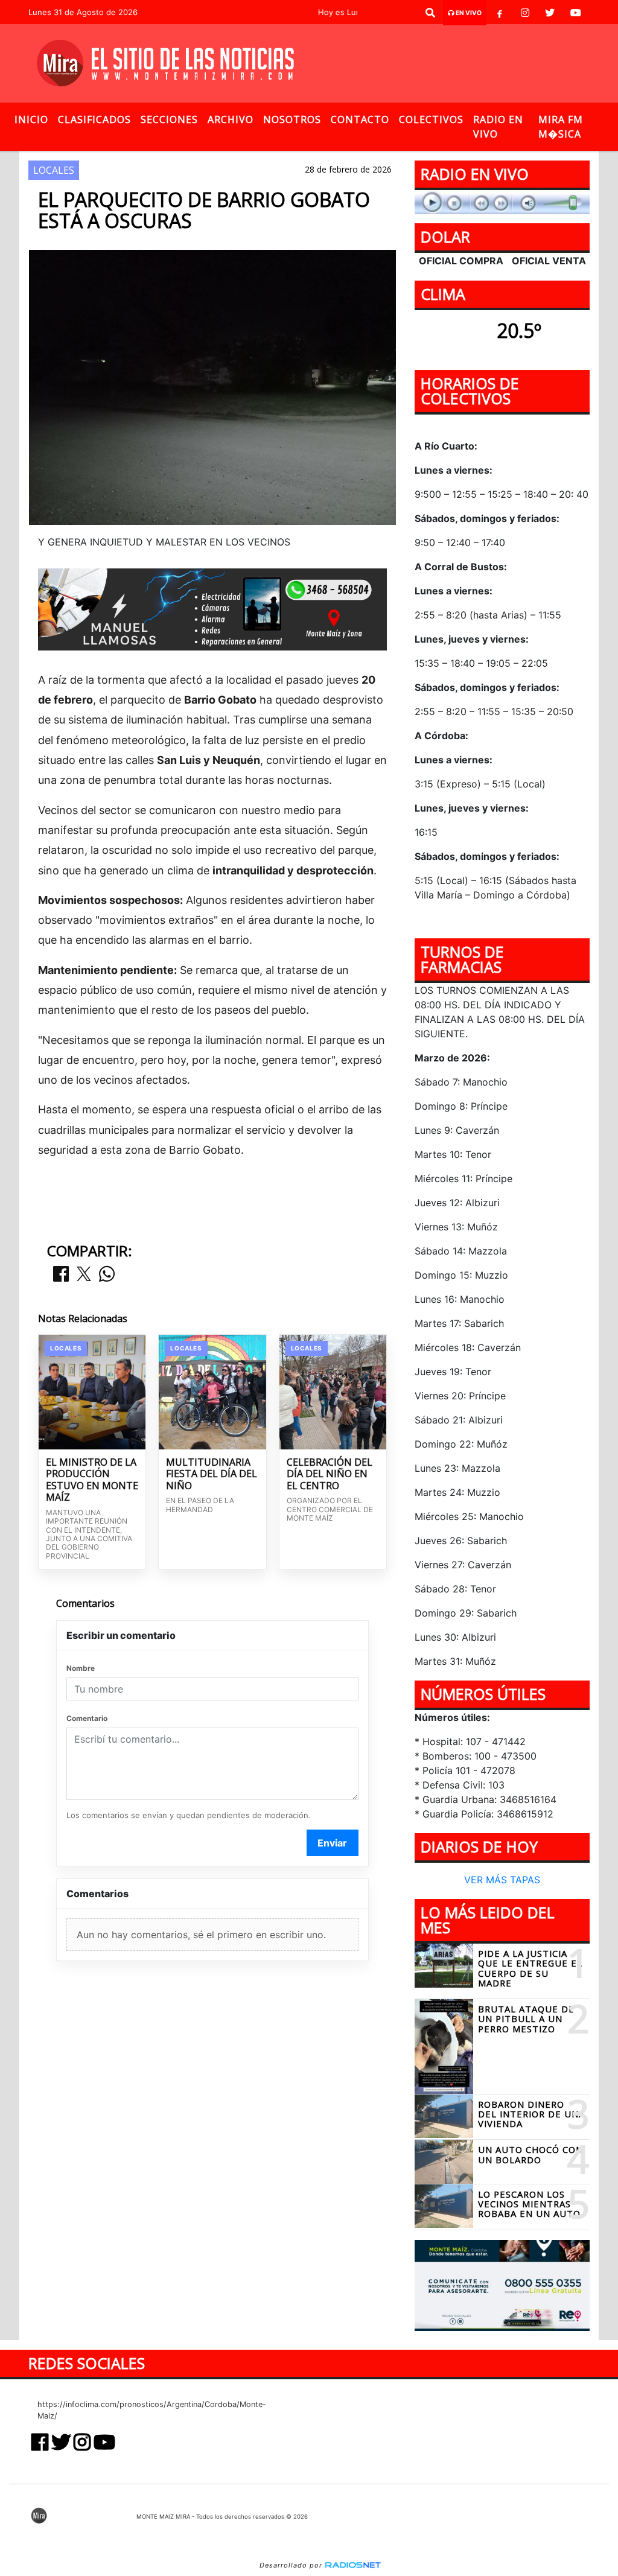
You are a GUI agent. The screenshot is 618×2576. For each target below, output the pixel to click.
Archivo (231, 119)
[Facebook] (500, 13)
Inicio (31, 119)
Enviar (332, 1843)
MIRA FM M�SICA (561, 127)
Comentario (87, 1718)
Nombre (81, 1668)
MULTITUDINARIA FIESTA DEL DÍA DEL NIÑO (212, 1474)
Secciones (169, 119)
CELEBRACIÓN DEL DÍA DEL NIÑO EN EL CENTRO (330, 1474)
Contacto (360, 119)
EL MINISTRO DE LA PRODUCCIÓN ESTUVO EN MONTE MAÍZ (92, 1480)
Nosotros (292, 119)
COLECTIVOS (431, 119)
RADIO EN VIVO (498, 127)
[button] (430, 13)
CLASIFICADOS (94, 119)
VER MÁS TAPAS (502, 1880)
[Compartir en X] (84, 1275)
